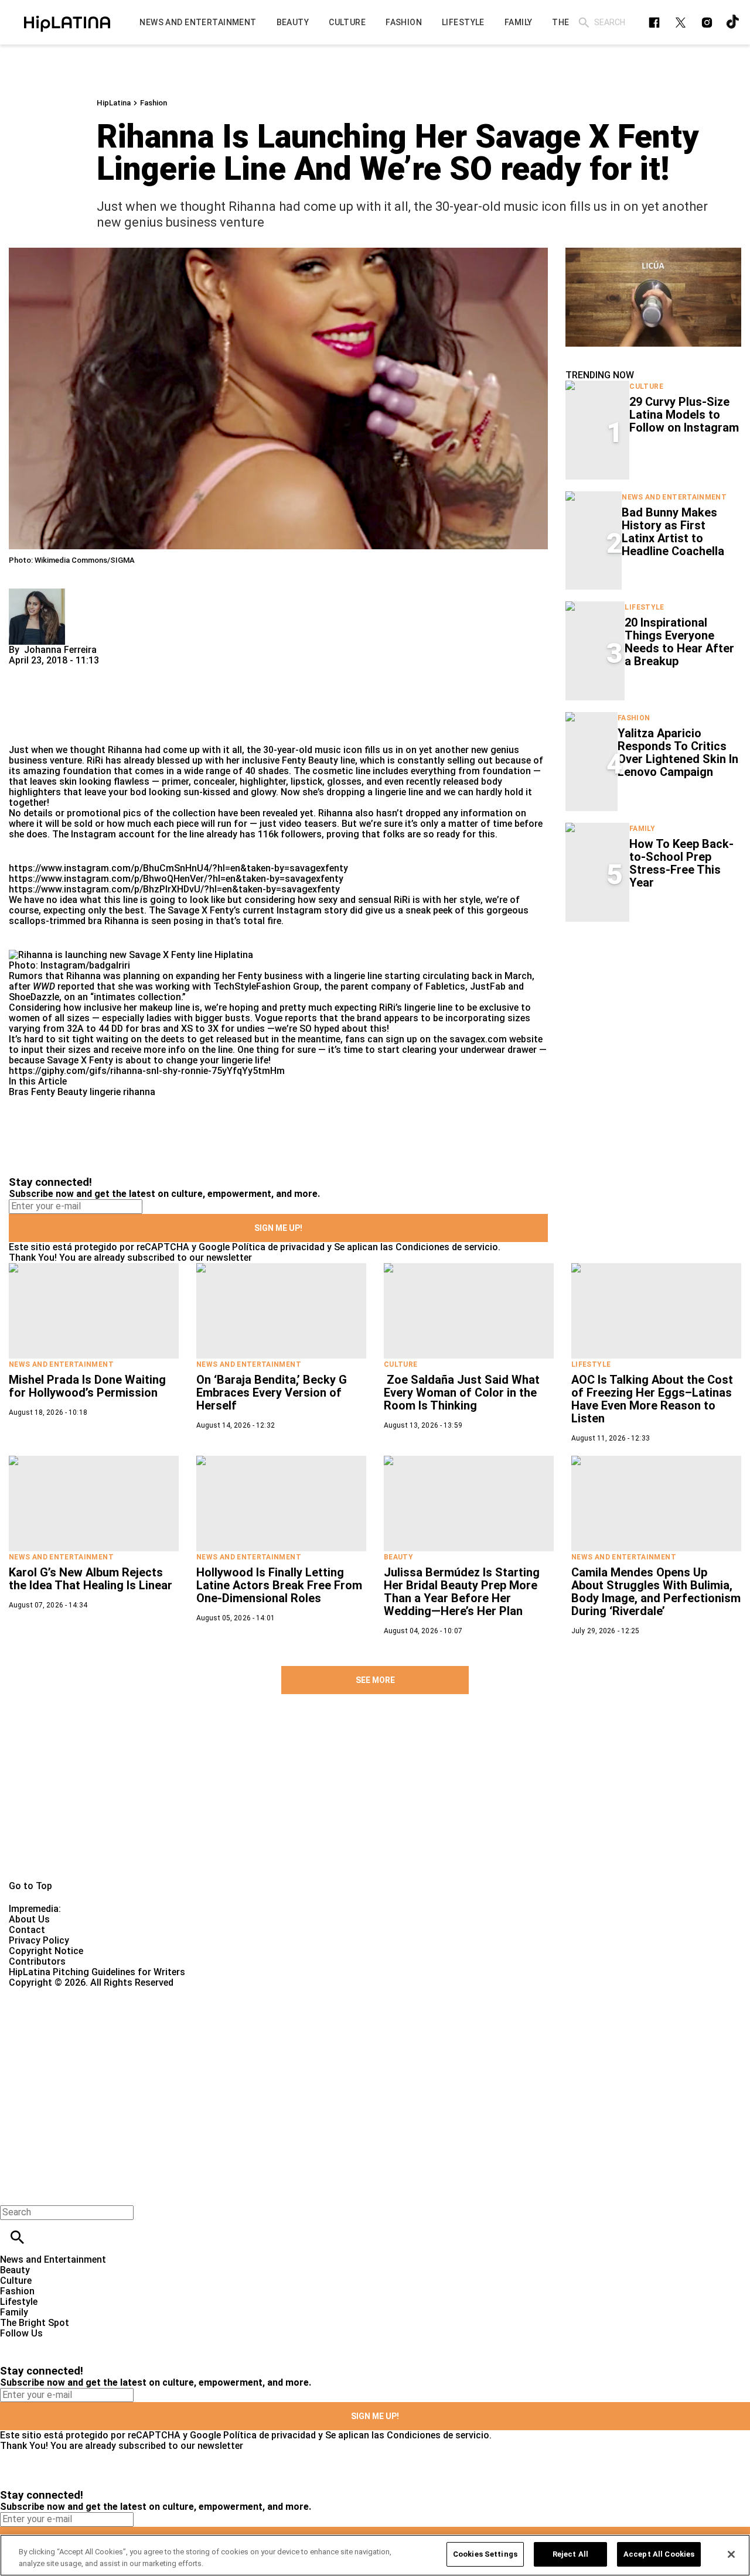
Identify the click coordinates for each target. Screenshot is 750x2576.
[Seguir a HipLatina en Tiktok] (733, 23)
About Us (29, 1919)
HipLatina (114, 103)
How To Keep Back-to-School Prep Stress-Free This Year (681, 863)
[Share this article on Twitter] (81, 671)
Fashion (154, 103)
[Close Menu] (13, 2192)
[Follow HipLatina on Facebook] (654, 23)
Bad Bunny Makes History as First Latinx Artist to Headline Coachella (673, 532)
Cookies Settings (485, 2554)
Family (642, 829)
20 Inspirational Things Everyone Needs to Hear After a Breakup (679, 642)
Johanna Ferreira (60, 650)
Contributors (37, 1961)
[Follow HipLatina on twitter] (681, 23)
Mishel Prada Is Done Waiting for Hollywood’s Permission (87, 1386)
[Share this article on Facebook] (52, 671)
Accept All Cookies (659, 2554)
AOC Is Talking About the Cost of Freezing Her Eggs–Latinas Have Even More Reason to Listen (652, 1399)
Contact (27, 1930)
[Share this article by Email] (108, 671)
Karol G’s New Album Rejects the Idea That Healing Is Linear (91, 1579)
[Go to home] (375, 1806)
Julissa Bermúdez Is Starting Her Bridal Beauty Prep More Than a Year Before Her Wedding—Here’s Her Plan (462, 1592)
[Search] (584, 23)
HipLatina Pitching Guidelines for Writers (97, 1972)
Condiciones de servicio (447, 1247)
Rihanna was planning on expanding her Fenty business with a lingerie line (224, 976)
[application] (653, 297)
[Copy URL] (36, 705)
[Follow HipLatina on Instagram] (707, 23)
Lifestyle (644, 607)
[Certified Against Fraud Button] (51, 1993)
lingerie (105, 1092)
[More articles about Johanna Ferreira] (37, 593)
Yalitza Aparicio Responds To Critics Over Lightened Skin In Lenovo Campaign (678, 752)
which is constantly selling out (426, 760)
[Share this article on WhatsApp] (23, 671)
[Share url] (22, 732)
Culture (646, 386)
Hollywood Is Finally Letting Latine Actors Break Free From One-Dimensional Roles (279, 1585)
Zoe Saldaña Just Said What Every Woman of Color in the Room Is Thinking (462, 1393)
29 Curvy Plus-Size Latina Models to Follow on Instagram (684, 415)
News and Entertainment (674, 497)
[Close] (731, 2554)
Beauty (398, 1557)
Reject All (570, 2554)
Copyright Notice (46, 1951)
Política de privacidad (278, 1247)
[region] (375, 2555)
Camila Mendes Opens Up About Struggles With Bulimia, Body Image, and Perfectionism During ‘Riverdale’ (656, 1592)
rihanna (139, 1092)
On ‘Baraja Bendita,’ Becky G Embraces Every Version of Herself (272, 1393)
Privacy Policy (39, 1940)
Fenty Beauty (59, 1092)
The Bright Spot (35, 2323)
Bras (19, 1092)
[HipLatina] (67, 22)
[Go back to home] (308, 2031)
